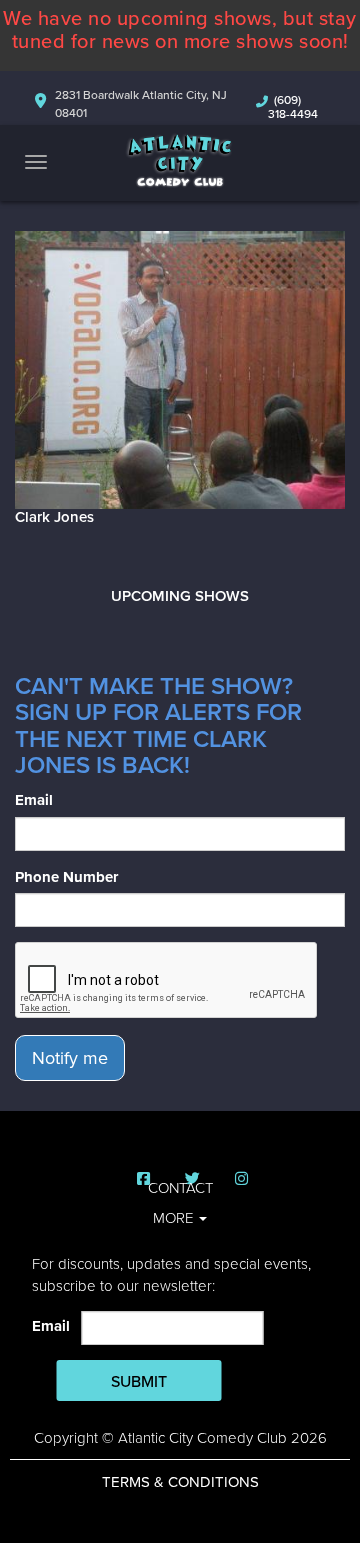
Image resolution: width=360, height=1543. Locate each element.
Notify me (70, 1058)
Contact (180, 1188)
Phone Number (66, 877)
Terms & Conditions (180, 1482)
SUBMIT (139, 1382)
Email (34, 800)
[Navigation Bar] (36, 162)
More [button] (175, 1218)
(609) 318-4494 (293, 107)
